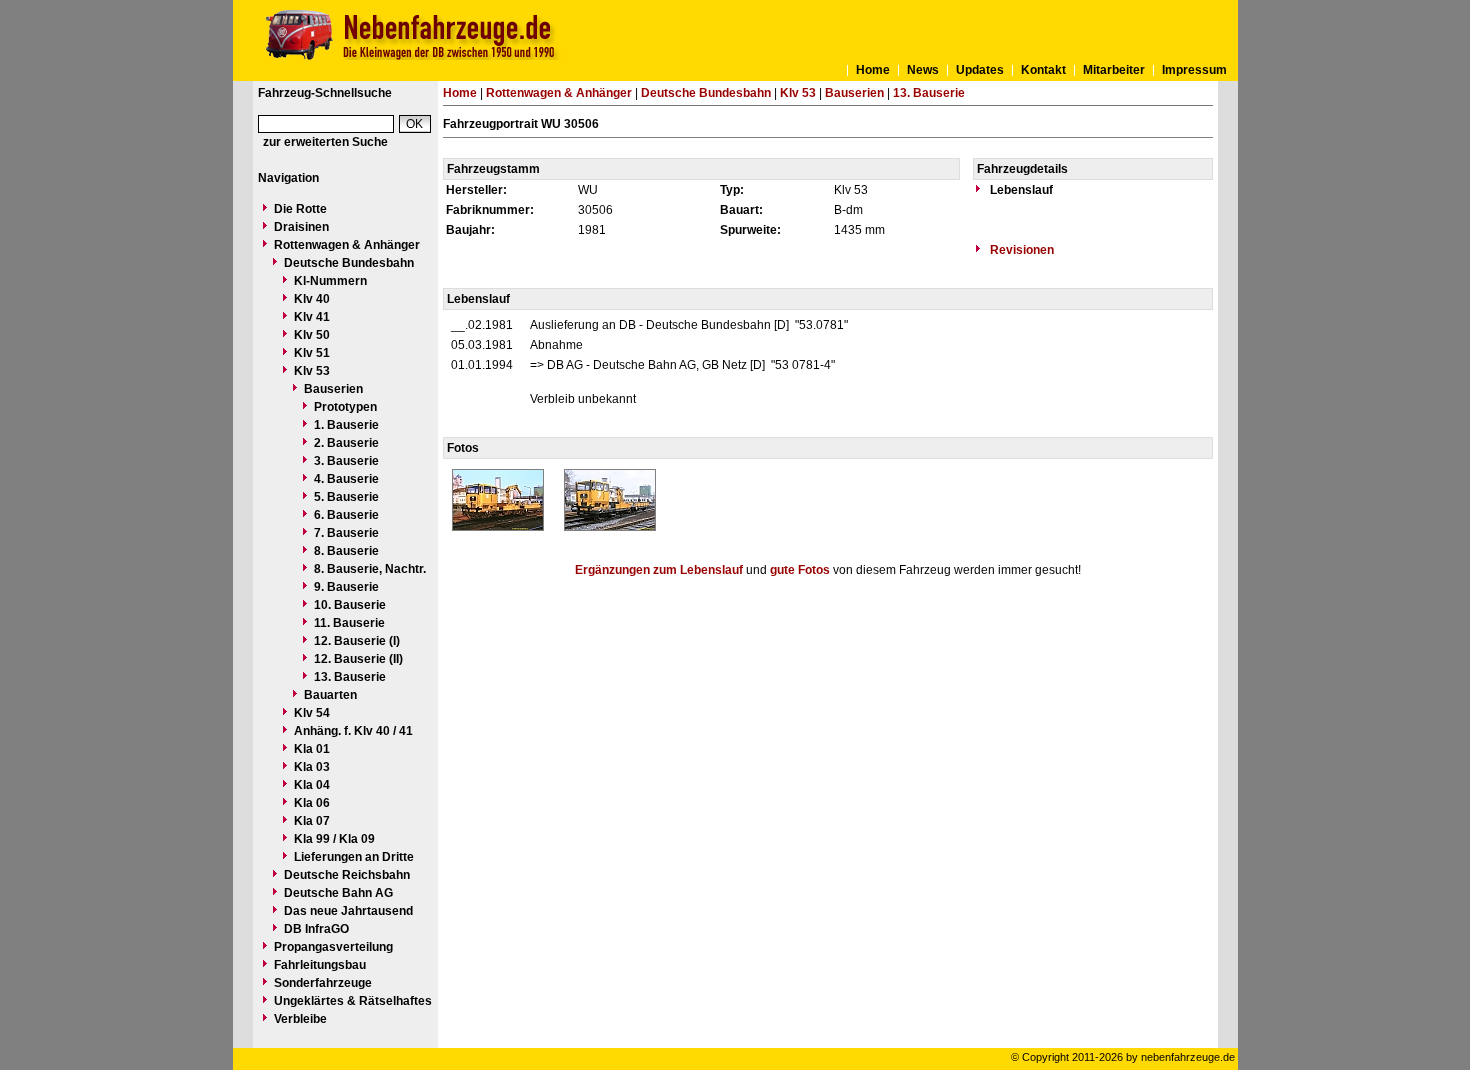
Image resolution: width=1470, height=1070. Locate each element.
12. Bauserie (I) (357, 641)
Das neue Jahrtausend (348, 911)
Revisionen (1020, 250)
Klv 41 (312, 317)
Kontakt (1043, 70)
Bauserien (333, 389)
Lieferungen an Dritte (354, 857)
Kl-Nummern (330, 281)
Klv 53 (312, 371)
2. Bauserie (346, 443)
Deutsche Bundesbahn (349, 263)
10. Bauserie (350, 605)
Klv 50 (312, 335)
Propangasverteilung (333, 947)
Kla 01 (312, 749)
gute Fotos (800, 570)
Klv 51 (312, 353)
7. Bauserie (346, 533)
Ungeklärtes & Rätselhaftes (353, 1001)
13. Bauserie (350, 677)
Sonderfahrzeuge (323, 983)
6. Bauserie (346, 515)
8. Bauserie (346, 551)
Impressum (1194, 70)
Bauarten (330, 695)
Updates (980, 70)
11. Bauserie (349, 623)
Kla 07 (312, 821)
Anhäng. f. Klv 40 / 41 (353, 731)
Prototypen (345, 407)
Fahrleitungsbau (320, 965)
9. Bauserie (346, 587)
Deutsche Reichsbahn (347, 875)
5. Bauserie (346, 497)
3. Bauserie (346, 461)
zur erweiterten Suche (325, 142)
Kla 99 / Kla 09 (334, 839)
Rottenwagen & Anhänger (347, 245)
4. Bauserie (346, 479)
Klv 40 (312, 299)
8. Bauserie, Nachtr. (370, 569)
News (923, 70)
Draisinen (301, 227)
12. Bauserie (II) (358, 659)
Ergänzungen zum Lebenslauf (659, 570)
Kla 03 (312, 767)
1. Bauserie (346, 425)
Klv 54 (312, 713)
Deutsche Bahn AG (338, 893)
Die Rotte (300, 209)
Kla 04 (312, 785)
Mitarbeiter (1114, 70)
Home (873, 70)
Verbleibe (300, 1019)
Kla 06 (312, 803)
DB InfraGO (316, 929)
